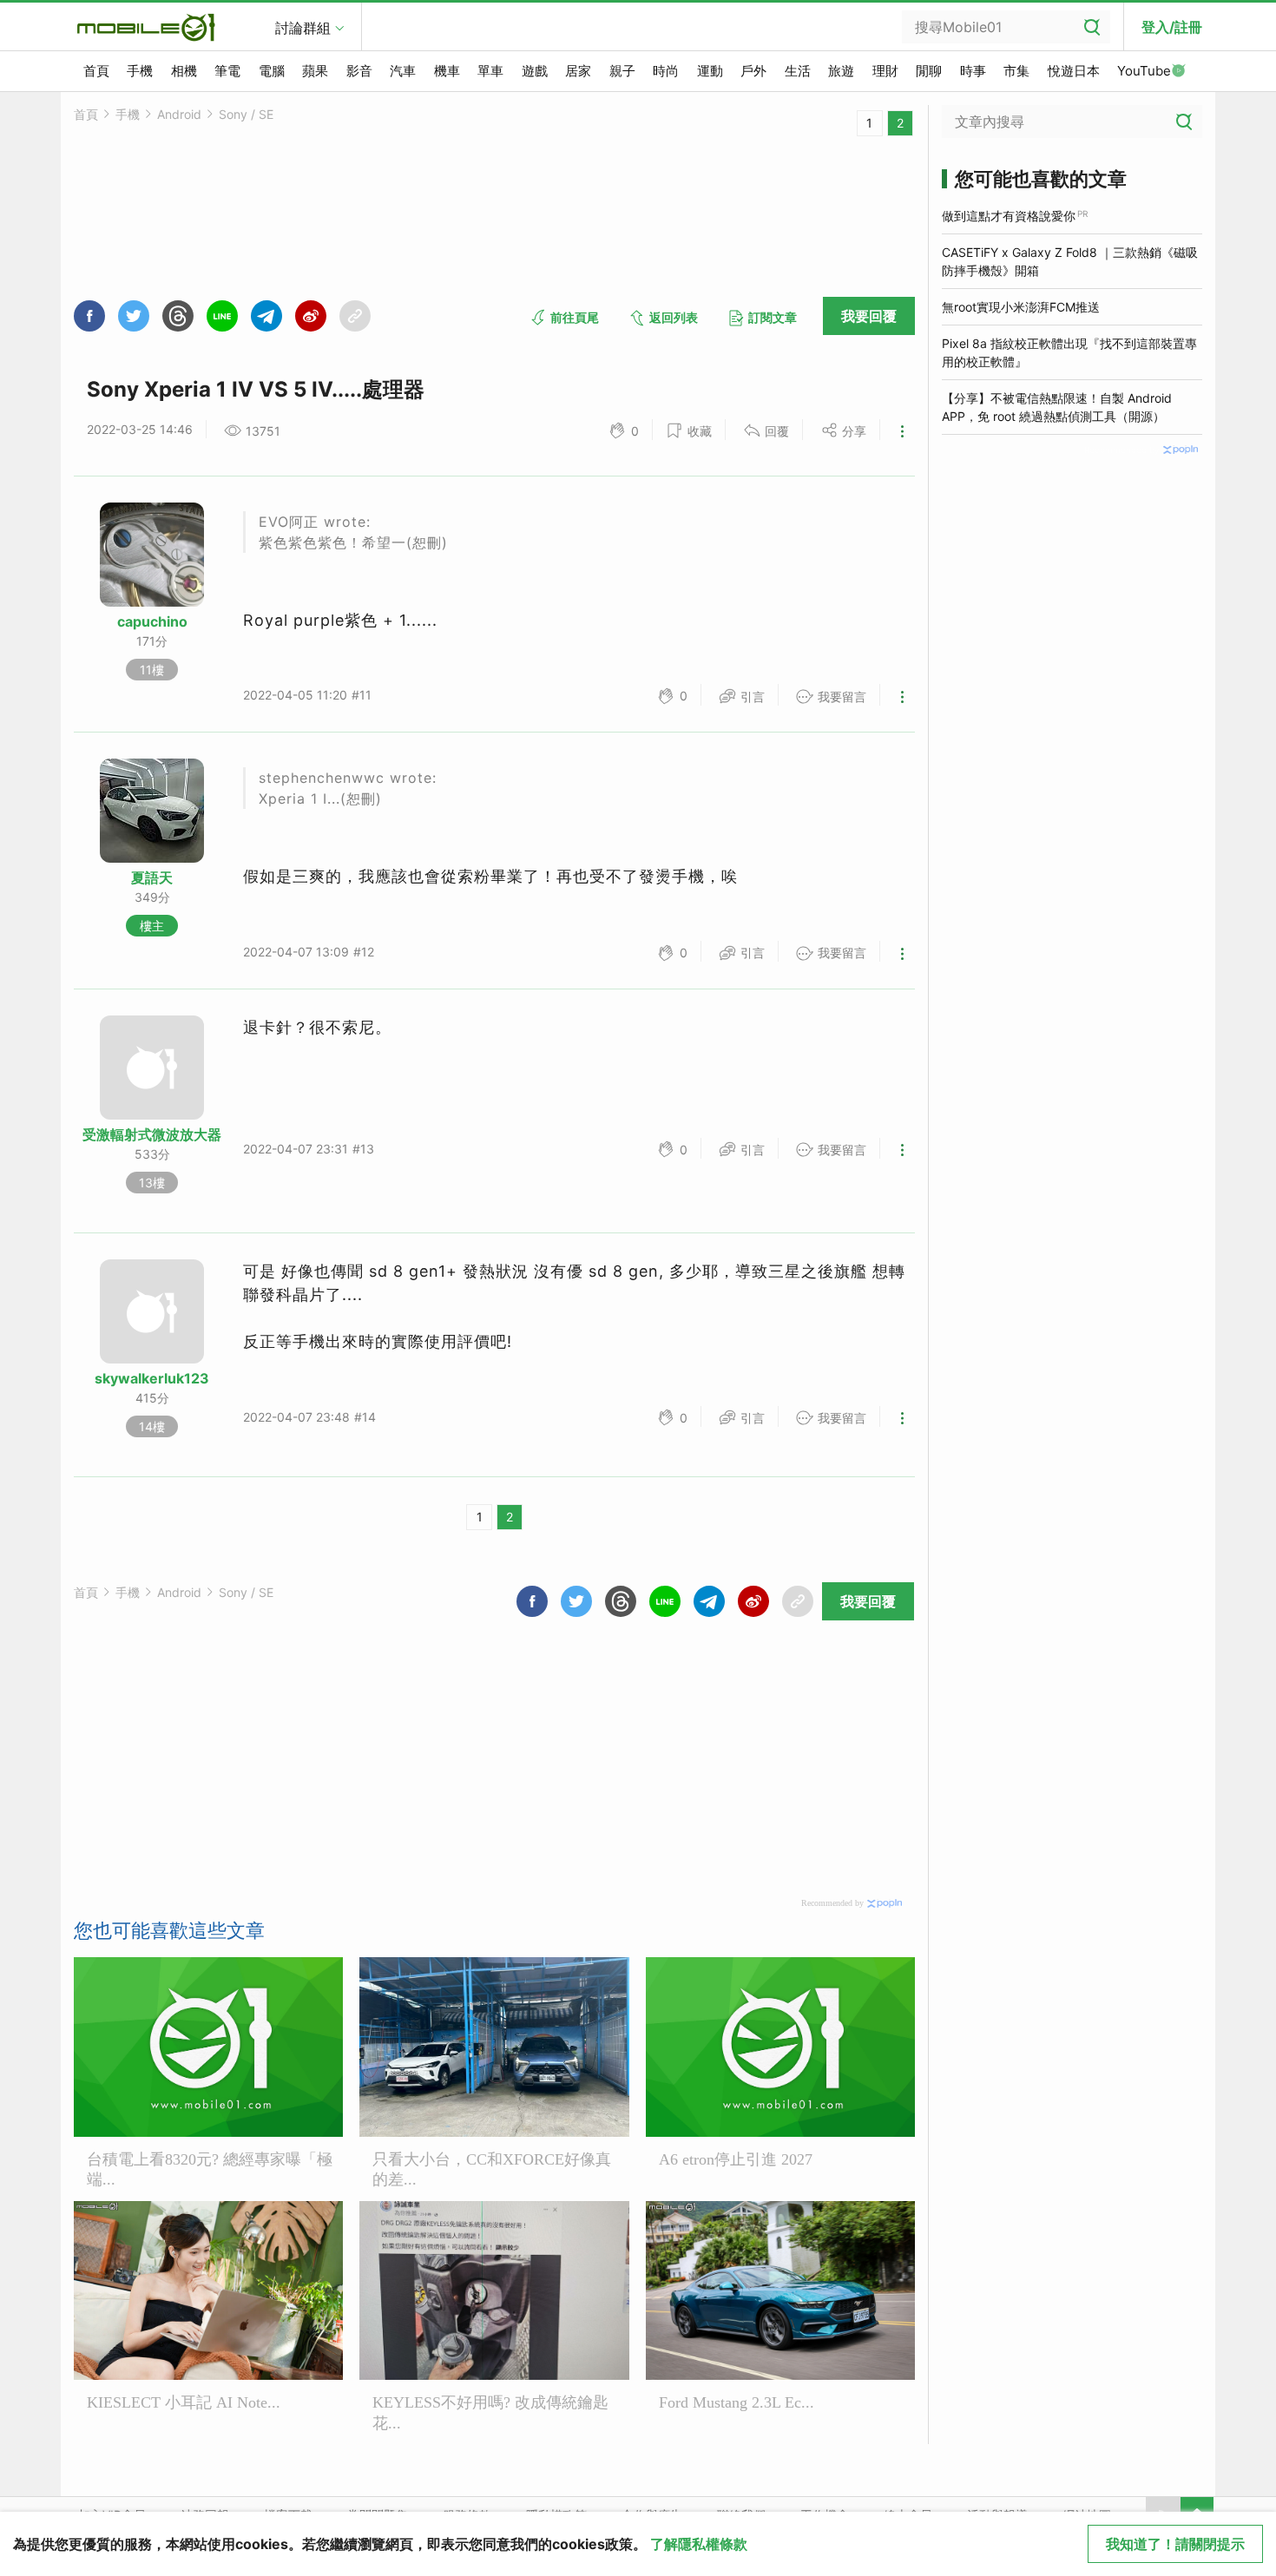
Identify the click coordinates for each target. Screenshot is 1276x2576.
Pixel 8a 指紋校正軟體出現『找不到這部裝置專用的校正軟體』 (1069, 352)
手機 (140, 71)
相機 (184, 71)
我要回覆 (869, 316)
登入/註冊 (1172, 27)
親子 (622, 71)
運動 (710, 71)
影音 (359, 71)
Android (179, 114)
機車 (447, 71)
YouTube (1144, 71)
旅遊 (841, 71)
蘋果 (315, 71)
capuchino (152, 621)
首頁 (96, 71)
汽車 (403, 71)
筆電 (227, 71)
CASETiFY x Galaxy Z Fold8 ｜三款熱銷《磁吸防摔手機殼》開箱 (1070, 261)
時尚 (666, 71)
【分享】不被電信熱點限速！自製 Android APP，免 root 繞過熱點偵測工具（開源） (1057, 407)
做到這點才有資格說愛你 (1009, 216)
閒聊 (929, 71)
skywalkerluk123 (152, 1378)
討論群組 (303, 28)
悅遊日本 (1074, 71)
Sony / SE (246, 114)
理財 (885, 71)
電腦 (272, 71)
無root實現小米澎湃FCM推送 (1021, 307)
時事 (973, 71)
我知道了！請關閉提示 (1175, 2544)
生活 (798, 71)
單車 (490, 71)
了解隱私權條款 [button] (699, 2544)
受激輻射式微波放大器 (152, 1134)
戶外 (753, 71)
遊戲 (535, 71)
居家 (578, 71)
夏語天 (152, 877)
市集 (1016, 71)
